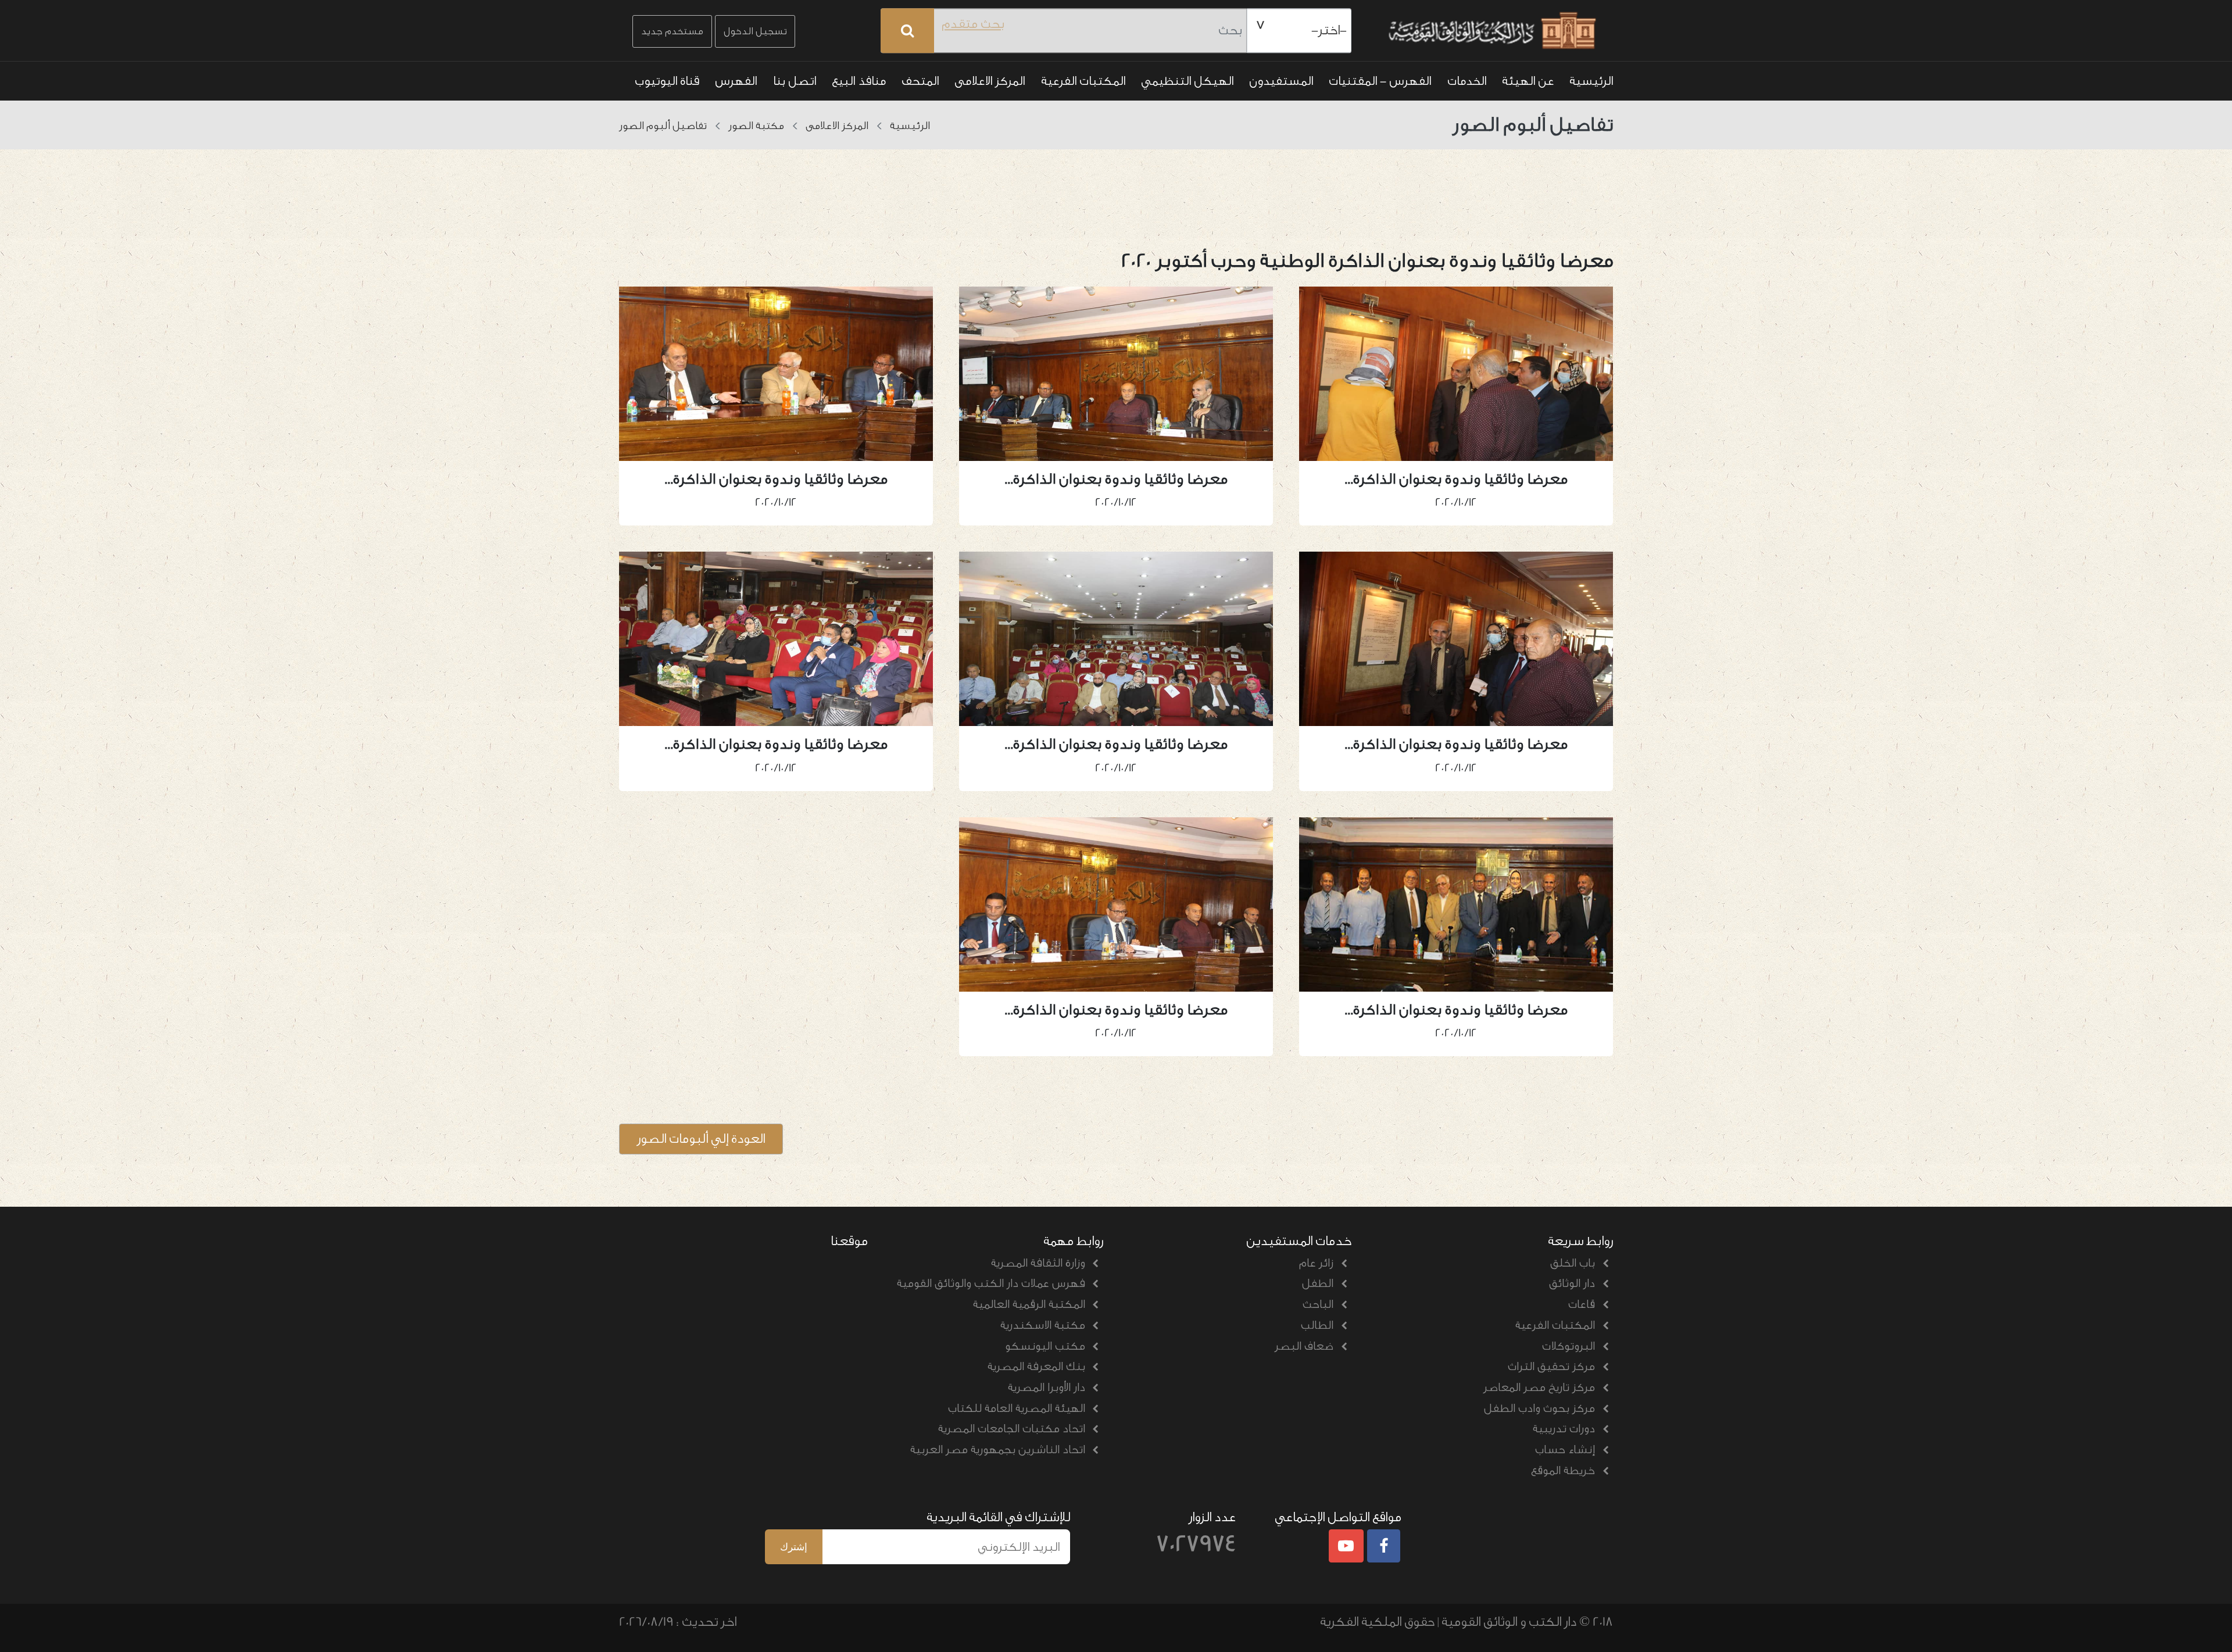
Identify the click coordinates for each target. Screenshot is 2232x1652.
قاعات (1582, 1304)
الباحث (1318, 1304)
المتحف (920, 81)
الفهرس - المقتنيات (1380, 81)
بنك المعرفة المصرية (1036, 1367)
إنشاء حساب (1565, 1450)
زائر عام (1316, 1263)
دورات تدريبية (1564, 1429)
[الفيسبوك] (1384, 1547)
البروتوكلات (1569, 1346)
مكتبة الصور (756, 126)
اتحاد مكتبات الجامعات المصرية (1012, 1429)
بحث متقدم (973, 24)
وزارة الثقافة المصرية (1038, 1263)
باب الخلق (1573, 1263)
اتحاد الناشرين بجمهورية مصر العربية (998, 1450)
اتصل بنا (795, 81)
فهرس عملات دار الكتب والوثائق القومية (991, 1283)
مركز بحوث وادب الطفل (1539, 1408)
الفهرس (736, 81)
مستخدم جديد (672, 31)
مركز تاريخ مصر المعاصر (1539, 1388)
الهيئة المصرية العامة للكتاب (1017, 1408)
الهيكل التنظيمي (1187, 81)
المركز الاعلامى (990, 81)
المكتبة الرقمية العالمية (1029, 1304)
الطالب (1317, 1325)
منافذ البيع (859, 81)
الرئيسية (1591, 81)
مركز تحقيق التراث (1551, 1367)
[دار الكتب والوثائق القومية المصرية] (1490, 31)
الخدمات (1467, 81)
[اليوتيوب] (1346, 1547)
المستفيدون (1281, 81)
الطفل (1318, 1283)
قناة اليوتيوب (667, 81)
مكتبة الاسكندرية (1043, 1325)
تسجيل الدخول (755, 31)
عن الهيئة (1528, 81)
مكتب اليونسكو (1045, 1346)
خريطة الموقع (1563, 1471)
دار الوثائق (1572, 1283)
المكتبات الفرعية (1083, 81)
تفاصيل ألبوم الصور (663, 126)
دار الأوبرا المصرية (1047, 1388)
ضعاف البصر (1304, 1346)
